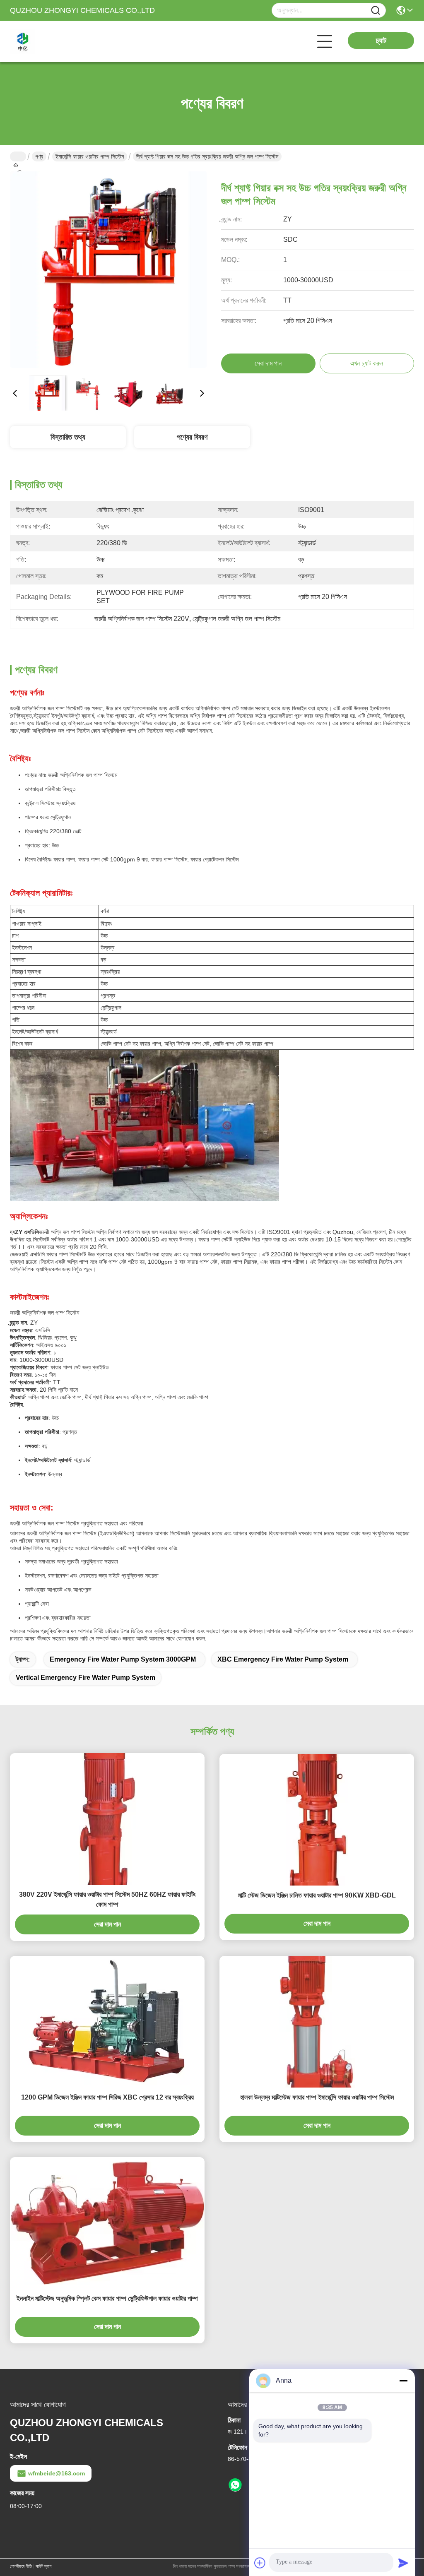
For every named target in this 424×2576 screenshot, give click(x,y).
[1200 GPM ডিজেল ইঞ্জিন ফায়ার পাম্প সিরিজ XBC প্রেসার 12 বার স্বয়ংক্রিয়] (107, 2022)
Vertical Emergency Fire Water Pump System (86, 1678)
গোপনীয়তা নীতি (21, 2566)
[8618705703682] (235, 2485)
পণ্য (39, 156)
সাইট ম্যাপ (43, 2566)
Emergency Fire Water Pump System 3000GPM (123, 1659)
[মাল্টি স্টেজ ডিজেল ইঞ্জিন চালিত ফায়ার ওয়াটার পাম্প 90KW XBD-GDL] (317, 1820)
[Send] (403, 2563)
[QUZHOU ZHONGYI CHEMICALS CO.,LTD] (55, 41)
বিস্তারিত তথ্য (68, 437)
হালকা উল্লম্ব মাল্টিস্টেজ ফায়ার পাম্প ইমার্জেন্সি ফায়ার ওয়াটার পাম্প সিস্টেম (317, 2097)
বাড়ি (18, 156)
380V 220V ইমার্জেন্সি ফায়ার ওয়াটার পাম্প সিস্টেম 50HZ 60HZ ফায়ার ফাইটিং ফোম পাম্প (107, 1899)
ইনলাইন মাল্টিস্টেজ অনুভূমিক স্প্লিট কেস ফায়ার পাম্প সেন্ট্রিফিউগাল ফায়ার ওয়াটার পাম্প (107, 2298)
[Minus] (403, 2381)
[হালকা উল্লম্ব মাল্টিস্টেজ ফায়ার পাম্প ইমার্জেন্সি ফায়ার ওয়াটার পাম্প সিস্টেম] (317, 2022)
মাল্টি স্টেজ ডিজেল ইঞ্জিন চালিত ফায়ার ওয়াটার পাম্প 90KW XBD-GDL (317, 1895)
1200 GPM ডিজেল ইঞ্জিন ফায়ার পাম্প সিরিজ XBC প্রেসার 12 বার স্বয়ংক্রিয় (107, 2097)
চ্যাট (381, 41)
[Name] (376, 11)
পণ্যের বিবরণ (192, 437)
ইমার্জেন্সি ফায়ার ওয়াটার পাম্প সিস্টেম (90, 156)
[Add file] (260, 2563)
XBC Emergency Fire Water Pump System (283, 1659)
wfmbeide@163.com (57, 2473)
